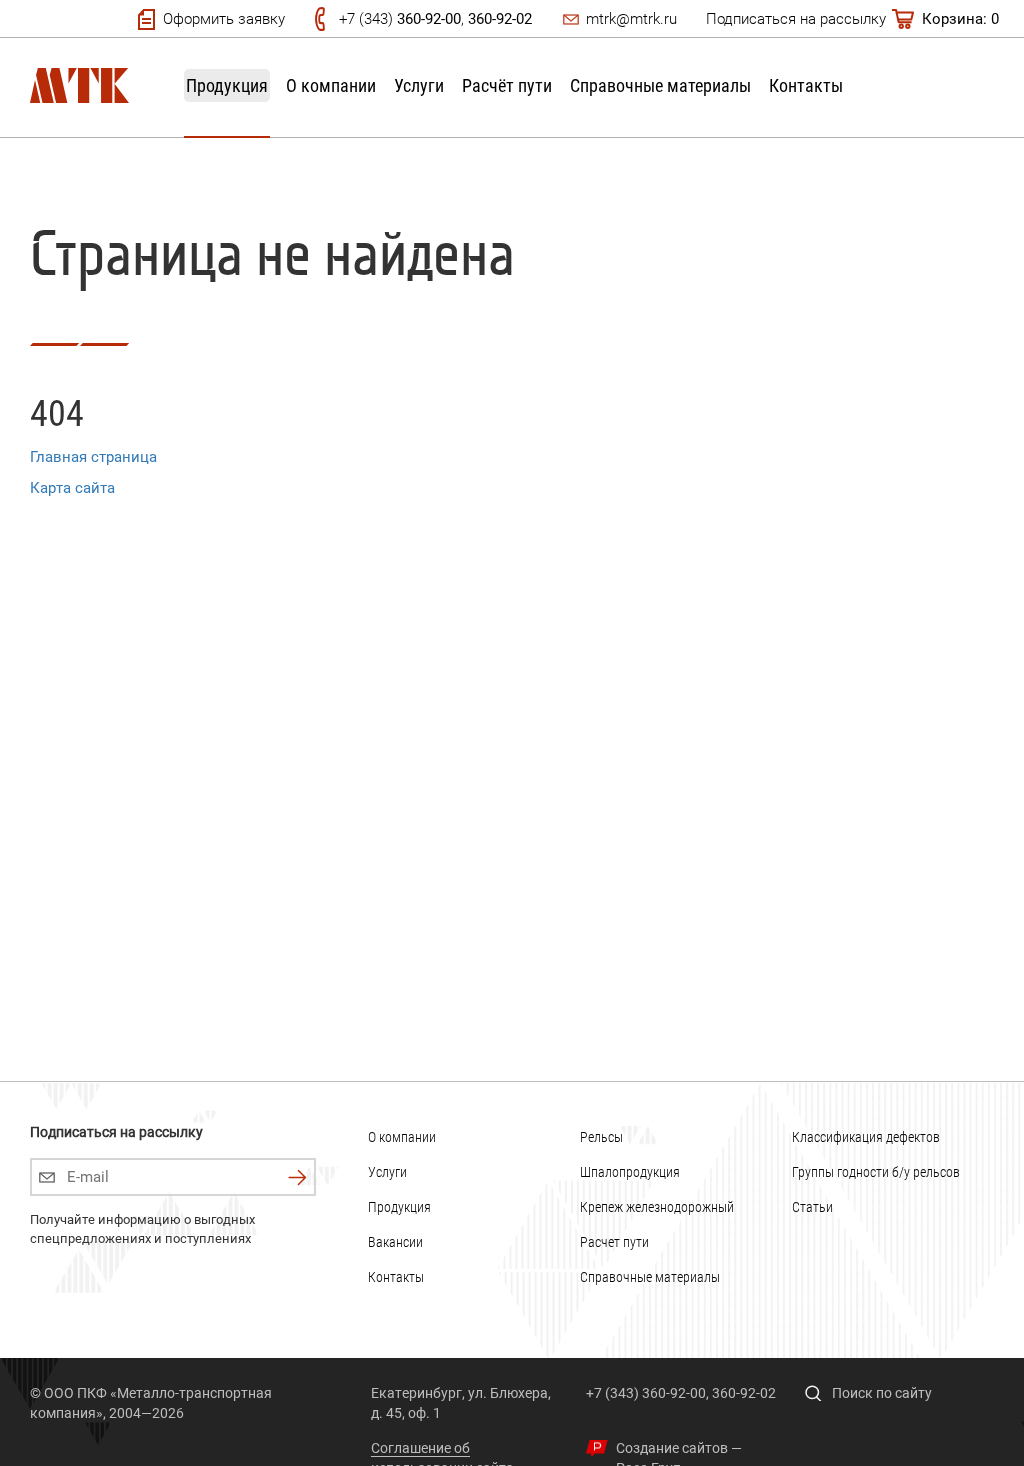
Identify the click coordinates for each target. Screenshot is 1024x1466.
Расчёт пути (507, 85)
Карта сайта (72, 488)
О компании (331, 85)
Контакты (806, 85)
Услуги (419, 85)
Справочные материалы (660, 85)
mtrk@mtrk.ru (631, 19)
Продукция (227, 85)
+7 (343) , (435, 19)
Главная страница (93, 457)
